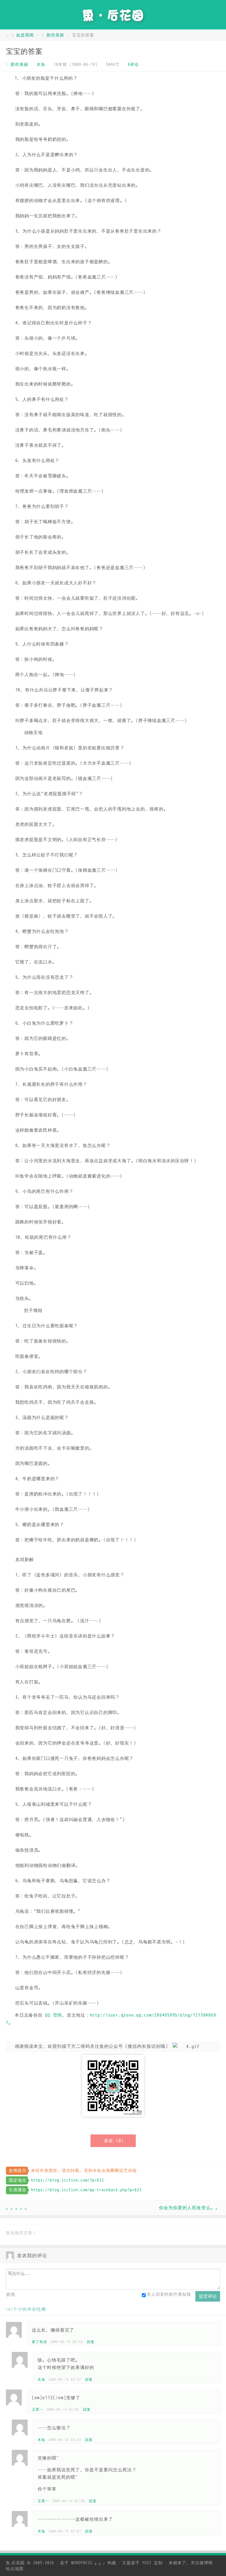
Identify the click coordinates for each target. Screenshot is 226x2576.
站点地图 (15, 2569)
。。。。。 (18, 2208)
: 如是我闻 (23, 35)
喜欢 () (114, 2141)
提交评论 (208, 2296)
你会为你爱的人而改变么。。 (190, 2208)
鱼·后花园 (15, 2563)
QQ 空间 (54, 2015)
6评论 (133, 65)
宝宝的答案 (24, 51)
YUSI (147, 2563)
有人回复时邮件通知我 (169, 2294)
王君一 (38, 2410)
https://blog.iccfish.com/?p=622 (67, 2180)
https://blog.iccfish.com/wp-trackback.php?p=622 (86, 2190)
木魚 (41, 65)
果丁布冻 (39, 2342)
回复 (91, 2342)
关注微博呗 (202, 2563)
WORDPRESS (88, 2563)
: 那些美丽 (53, 35)
